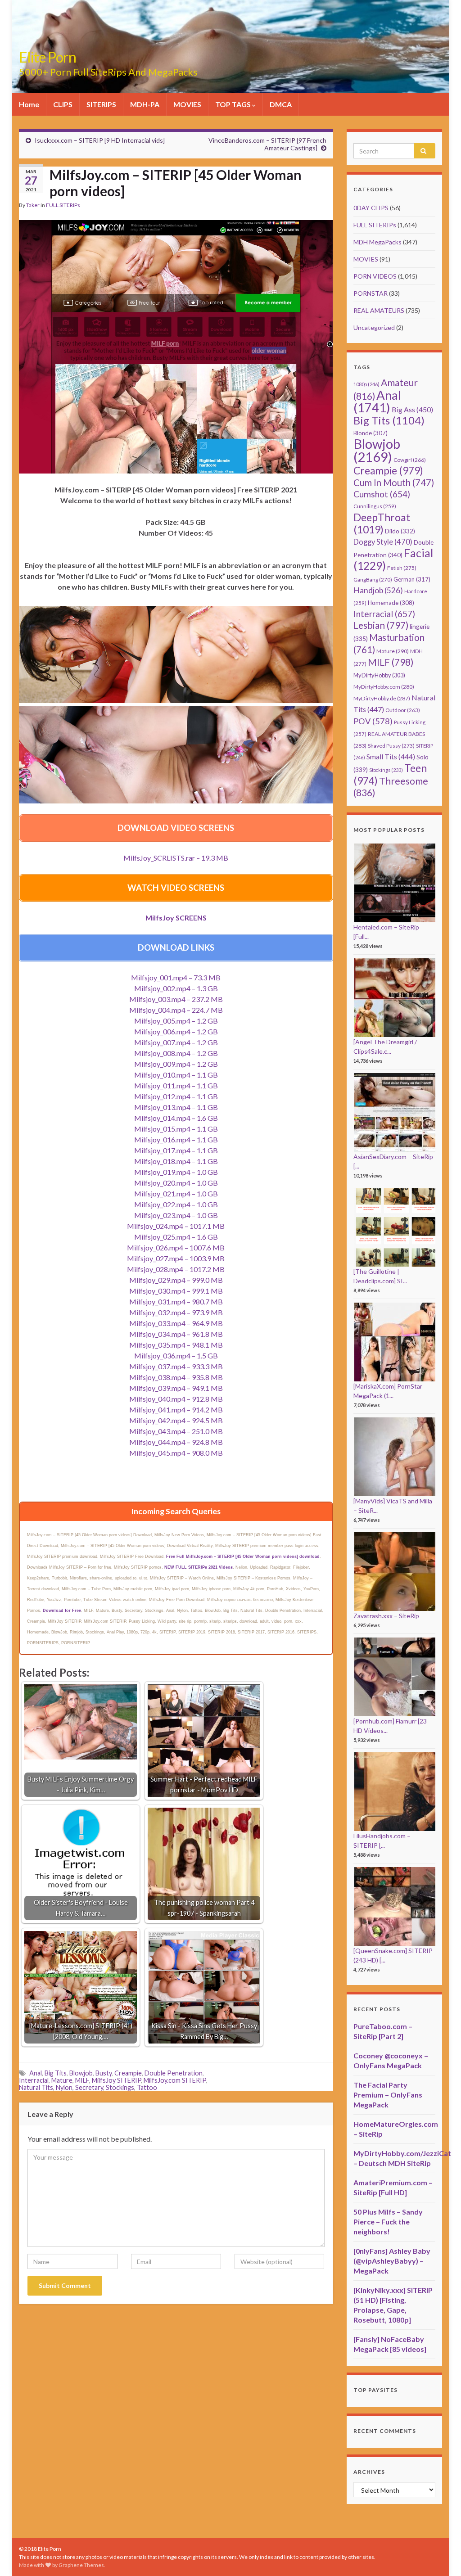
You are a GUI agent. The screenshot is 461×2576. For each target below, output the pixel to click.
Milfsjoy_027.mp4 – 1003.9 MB (176, 1258)
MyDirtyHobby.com (384, 687)
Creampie (128, 2073)
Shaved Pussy (391, 746)
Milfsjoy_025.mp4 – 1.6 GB (176, 1237)
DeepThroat (382, 523)
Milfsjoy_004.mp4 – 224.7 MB (176, 1010)
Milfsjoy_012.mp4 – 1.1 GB (176, 1096)
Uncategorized (374, 327)
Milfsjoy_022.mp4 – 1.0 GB (176, 1204)
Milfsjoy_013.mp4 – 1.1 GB (176, 1107)
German (412, 579)
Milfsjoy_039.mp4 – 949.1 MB (176, 1388)
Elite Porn (47, 57)
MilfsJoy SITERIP (116, 2080)
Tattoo (147, 2087)
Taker (33, 205)
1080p (366, 384)
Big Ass (412, 409)
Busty (104, 2073)
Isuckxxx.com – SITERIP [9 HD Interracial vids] (100, 140)
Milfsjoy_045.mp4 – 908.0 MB (176, 1453)
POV (373, 721)
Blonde (371, 433)
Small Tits (391, 756)
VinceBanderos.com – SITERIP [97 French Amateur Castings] (267, 144)
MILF (82, 2080)
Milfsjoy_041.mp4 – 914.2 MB (176, 1410)
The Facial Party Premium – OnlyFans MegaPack (388, 2095)
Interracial (34, 2080)
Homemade (391, 603)
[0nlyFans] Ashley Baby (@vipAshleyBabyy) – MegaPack (392, 2261)
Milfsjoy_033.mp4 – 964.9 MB (176, 1323)
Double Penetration (174, 2073)
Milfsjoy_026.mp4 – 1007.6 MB (176, 1247)
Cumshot (382, 494)
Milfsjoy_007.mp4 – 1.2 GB (176, 1042)
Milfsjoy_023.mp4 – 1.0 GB (176, 1215)
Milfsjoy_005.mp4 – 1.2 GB (176, 1021)
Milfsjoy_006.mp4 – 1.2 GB (176, 1031)
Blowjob (81, 2073)
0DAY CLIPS (371, 208)
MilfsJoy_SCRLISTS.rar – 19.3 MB (176, 858)
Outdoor (403, 710)
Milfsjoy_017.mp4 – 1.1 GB (176, 1150)
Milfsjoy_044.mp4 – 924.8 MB (176, 1442)
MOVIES (187, 104)
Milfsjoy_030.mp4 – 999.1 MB (176, 1291)
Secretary (89, 2087)
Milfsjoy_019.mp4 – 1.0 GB (176, 1172)
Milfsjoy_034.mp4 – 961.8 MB (176, 1334)
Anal (36, 2073)
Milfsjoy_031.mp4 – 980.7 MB (176, 1302)
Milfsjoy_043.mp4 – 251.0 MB (176, 1431)
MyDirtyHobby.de (382, 698)
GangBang (373, 580)
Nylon (64, 2087)
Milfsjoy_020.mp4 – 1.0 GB (176, 1183)
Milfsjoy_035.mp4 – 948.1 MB (176, 1345)
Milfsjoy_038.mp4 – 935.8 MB (176, 1377)
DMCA (281, 104)
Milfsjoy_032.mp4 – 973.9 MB (176, 1312)
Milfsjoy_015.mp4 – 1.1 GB (176, 1129)
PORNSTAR (371, 293)
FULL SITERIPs (63, 205)
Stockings (120, 2087)
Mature (62, 2080)
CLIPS (63, 104)
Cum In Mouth (394, 483)
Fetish (402, 568)
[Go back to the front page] (230, 47)
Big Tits (56, 2073)
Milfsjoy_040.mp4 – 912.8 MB (176, 1399)
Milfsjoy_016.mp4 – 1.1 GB (176, 1139)
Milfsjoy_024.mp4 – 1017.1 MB (176, 1226)
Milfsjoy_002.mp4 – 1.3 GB (176, 988)
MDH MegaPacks (377, 242)
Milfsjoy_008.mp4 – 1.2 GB (176, 1053)
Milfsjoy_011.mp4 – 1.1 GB (176, 1085)
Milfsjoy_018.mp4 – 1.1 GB (176, 1161)
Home (29, 104)
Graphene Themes (81, 2565)
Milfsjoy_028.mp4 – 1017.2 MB (176, 1269)
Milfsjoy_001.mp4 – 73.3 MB (176, 977)
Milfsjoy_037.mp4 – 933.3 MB (176, 1366)
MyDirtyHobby (379, 675)
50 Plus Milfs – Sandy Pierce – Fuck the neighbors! (388, 2222)
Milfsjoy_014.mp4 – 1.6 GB (176, 1118)
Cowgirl (410, 460)
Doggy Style (383, 542)
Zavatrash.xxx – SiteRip (386, 1616)
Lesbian (381, 625)
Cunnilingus (375, 506)
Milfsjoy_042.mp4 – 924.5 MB (176, 1420)
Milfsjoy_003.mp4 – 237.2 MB (176, 999)
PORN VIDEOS (375, 276)
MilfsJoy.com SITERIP (175, 2080)
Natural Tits (36, 2087)
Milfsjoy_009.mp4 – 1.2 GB (176, 1064)
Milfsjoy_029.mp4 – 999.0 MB (176, 1280)
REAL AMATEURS (379, 310)
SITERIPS (101, 104)
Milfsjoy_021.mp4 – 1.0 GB (176, 1193)
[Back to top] (441, 2556)
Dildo (400, 531)
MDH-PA (145, 104)
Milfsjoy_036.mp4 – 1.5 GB (176, 1356)
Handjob (378, 590)
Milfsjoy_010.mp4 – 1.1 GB (176, 1075)
